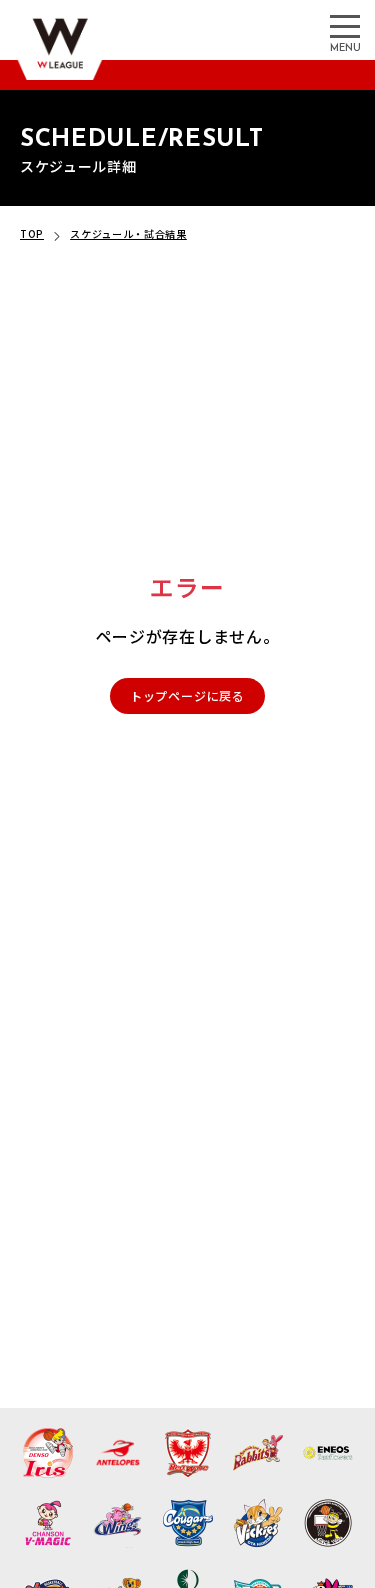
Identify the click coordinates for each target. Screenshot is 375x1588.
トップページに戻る (187, 695)
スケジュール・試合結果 (128, 233)
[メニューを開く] (345, 25)
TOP (32, 233)
